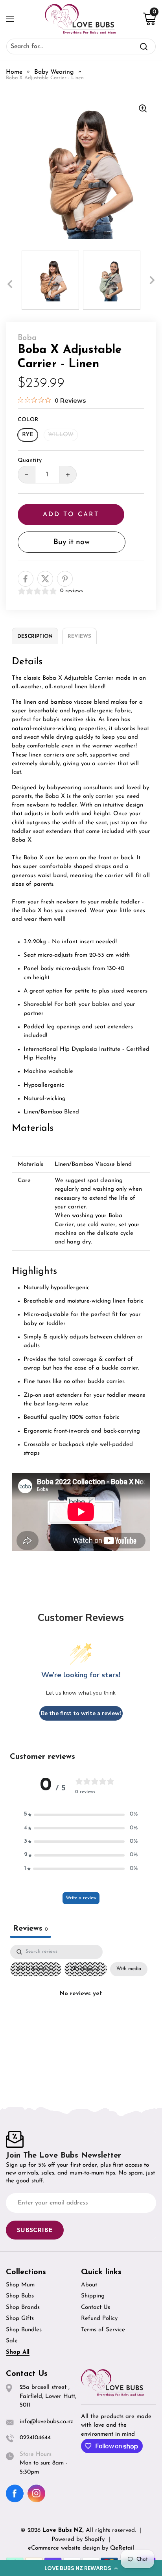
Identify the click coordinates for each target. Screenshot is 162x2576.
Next (152, 280)
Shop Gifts (20, 2319)
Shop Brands (23, 2307)
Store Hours (36, 2454)
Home (14, 72)
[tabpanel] (81, 2012)
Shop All (18, 2352)
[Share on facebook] (26, 579)
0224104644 (35, 2438)
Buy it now (72, 542)
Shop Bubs (20, 2296)
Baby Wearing (54, 72)
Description (35, 637)
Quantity (30, 460)
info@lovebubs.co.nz (46, 2422)
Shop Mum (20, 2285)
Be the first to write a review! (81, 1713)
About (89, 2285)
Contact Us (96, 2307)
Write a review (81, 1898)
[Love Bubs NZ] (80, 19)
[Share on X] (45, 579)
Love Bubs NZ (63, 2530)
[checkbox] (129, 1969)
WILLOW (61, 435)
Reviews (79, 637)
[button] (81, 2568)
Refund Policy (99, 2319)
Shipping (93, 2296)
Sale (12, 2341)
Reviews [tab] (30, 1929)
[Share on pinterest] (65, 579)
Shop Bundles (24, 2330)
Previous (10, 284)
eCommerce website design (65, 2548)
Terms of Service (103, 2330)
